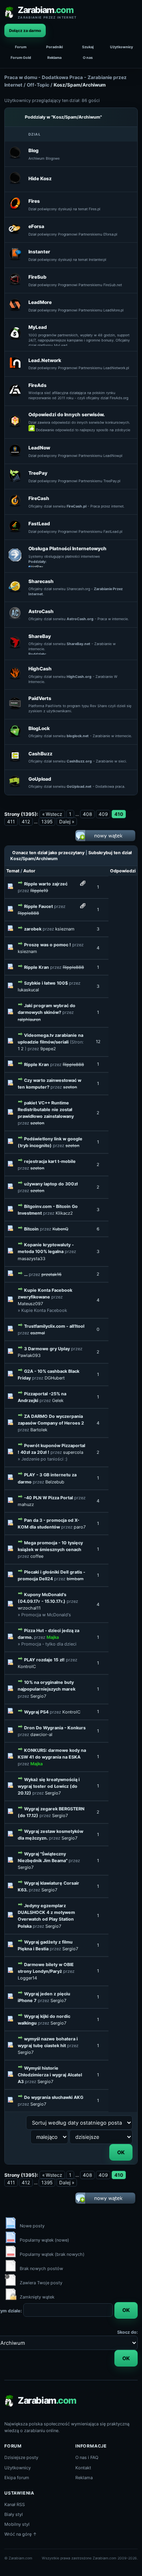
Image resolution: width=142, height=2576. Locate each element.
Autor (29, 871)
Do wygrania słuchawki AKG (54, 2097)
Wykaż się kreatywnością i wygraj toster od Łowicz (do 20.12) (49, 1786)
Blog (34, 150)
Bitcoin (31, 1229)
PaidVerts (40, 698)
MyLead (38, 327)
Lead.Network (45, 360)
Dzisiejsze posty (21, 2457)
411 (11, 822)
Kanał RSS (15, 2504)
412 (26, 822)
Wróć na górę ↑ (21, 2534)
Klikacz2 (64, 1213)
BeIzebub (55, 1482)
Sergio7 (38, 1696)
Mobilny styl (17, 2524)
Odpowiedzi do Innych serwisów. (67, 414)
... (26, 1274)
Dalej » (67, 822)
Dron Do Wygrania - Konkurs (55, 1728)
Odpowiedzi (123, 871)
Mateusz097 (30, 1304)
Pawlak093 (29, 1355)
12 (98, 1042)
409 (103, 814)
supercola (73, 1452)
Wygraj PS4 (36, 1712)
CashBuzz (40, 754)
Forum (21, 47)
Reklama (54, 58)
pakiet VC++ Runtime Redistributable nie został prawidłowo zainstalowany (46, 1110)
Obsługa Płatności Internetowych (67, 548)
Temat (13, 871)
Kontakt (83, 2468)
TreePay (38, 473)
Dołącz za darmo (25, 30)
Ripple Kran (36, 967)
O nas (88, 58)
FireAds (37, 385)
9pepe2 (48, 1049)
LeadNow (39, 448)
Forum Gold (21, 58)
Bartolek (39, 1430)
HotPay (37, 567)
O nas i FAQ (87, 2457)
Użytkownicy (121, 47)
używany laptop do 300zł (51, 1184)
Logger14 (27, 1978)
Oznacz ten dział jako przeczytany (48, 853)
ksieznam (65, 929)
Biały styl (14, 2514)
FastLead (39, 524)
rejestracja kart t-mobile (50, 1161)
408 (87, 814)
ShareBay (40, 636)
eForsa (36, 226)
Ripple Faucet (38, 906)
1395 (47, 822)
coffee (37, 1556)
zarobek (33, 929)
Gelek (58, 1400)
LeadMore (40, 302)
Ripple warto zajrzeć (46, 884)
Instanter (39, 252)
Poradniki (54, 47)
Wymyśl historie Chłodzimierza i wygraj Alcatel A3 (50, 2075)
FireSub (37, 277)
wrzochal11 (29, 1608)
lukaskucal (28, 990)
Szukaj (88, 47)
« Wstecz (52, 814)
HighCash (40, 669)
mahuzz (26, 1504)
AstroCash (41, 611)
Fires (34, 201)
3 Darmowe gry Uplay (47, 1349)
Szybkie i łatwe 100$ (46, 983)
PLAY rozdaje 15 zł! (44, 1660)
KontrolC (27, 1666)
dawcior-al (41, 1734)
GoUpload (40, 779)
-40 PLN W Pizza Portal (49, 1498)
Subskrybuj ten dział (110, 853)
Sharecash (41, 581)
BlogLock (39, 728)
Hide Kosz (40, 178)
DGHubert (55, 1378)
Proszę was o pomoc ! (48, 945)
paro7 (80, 1527)
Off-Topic (38, 85)
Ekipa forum (17, 2478)
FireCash (39, 498)
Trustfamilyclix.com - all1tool (54, 1326)
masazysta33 (32, 1259)
